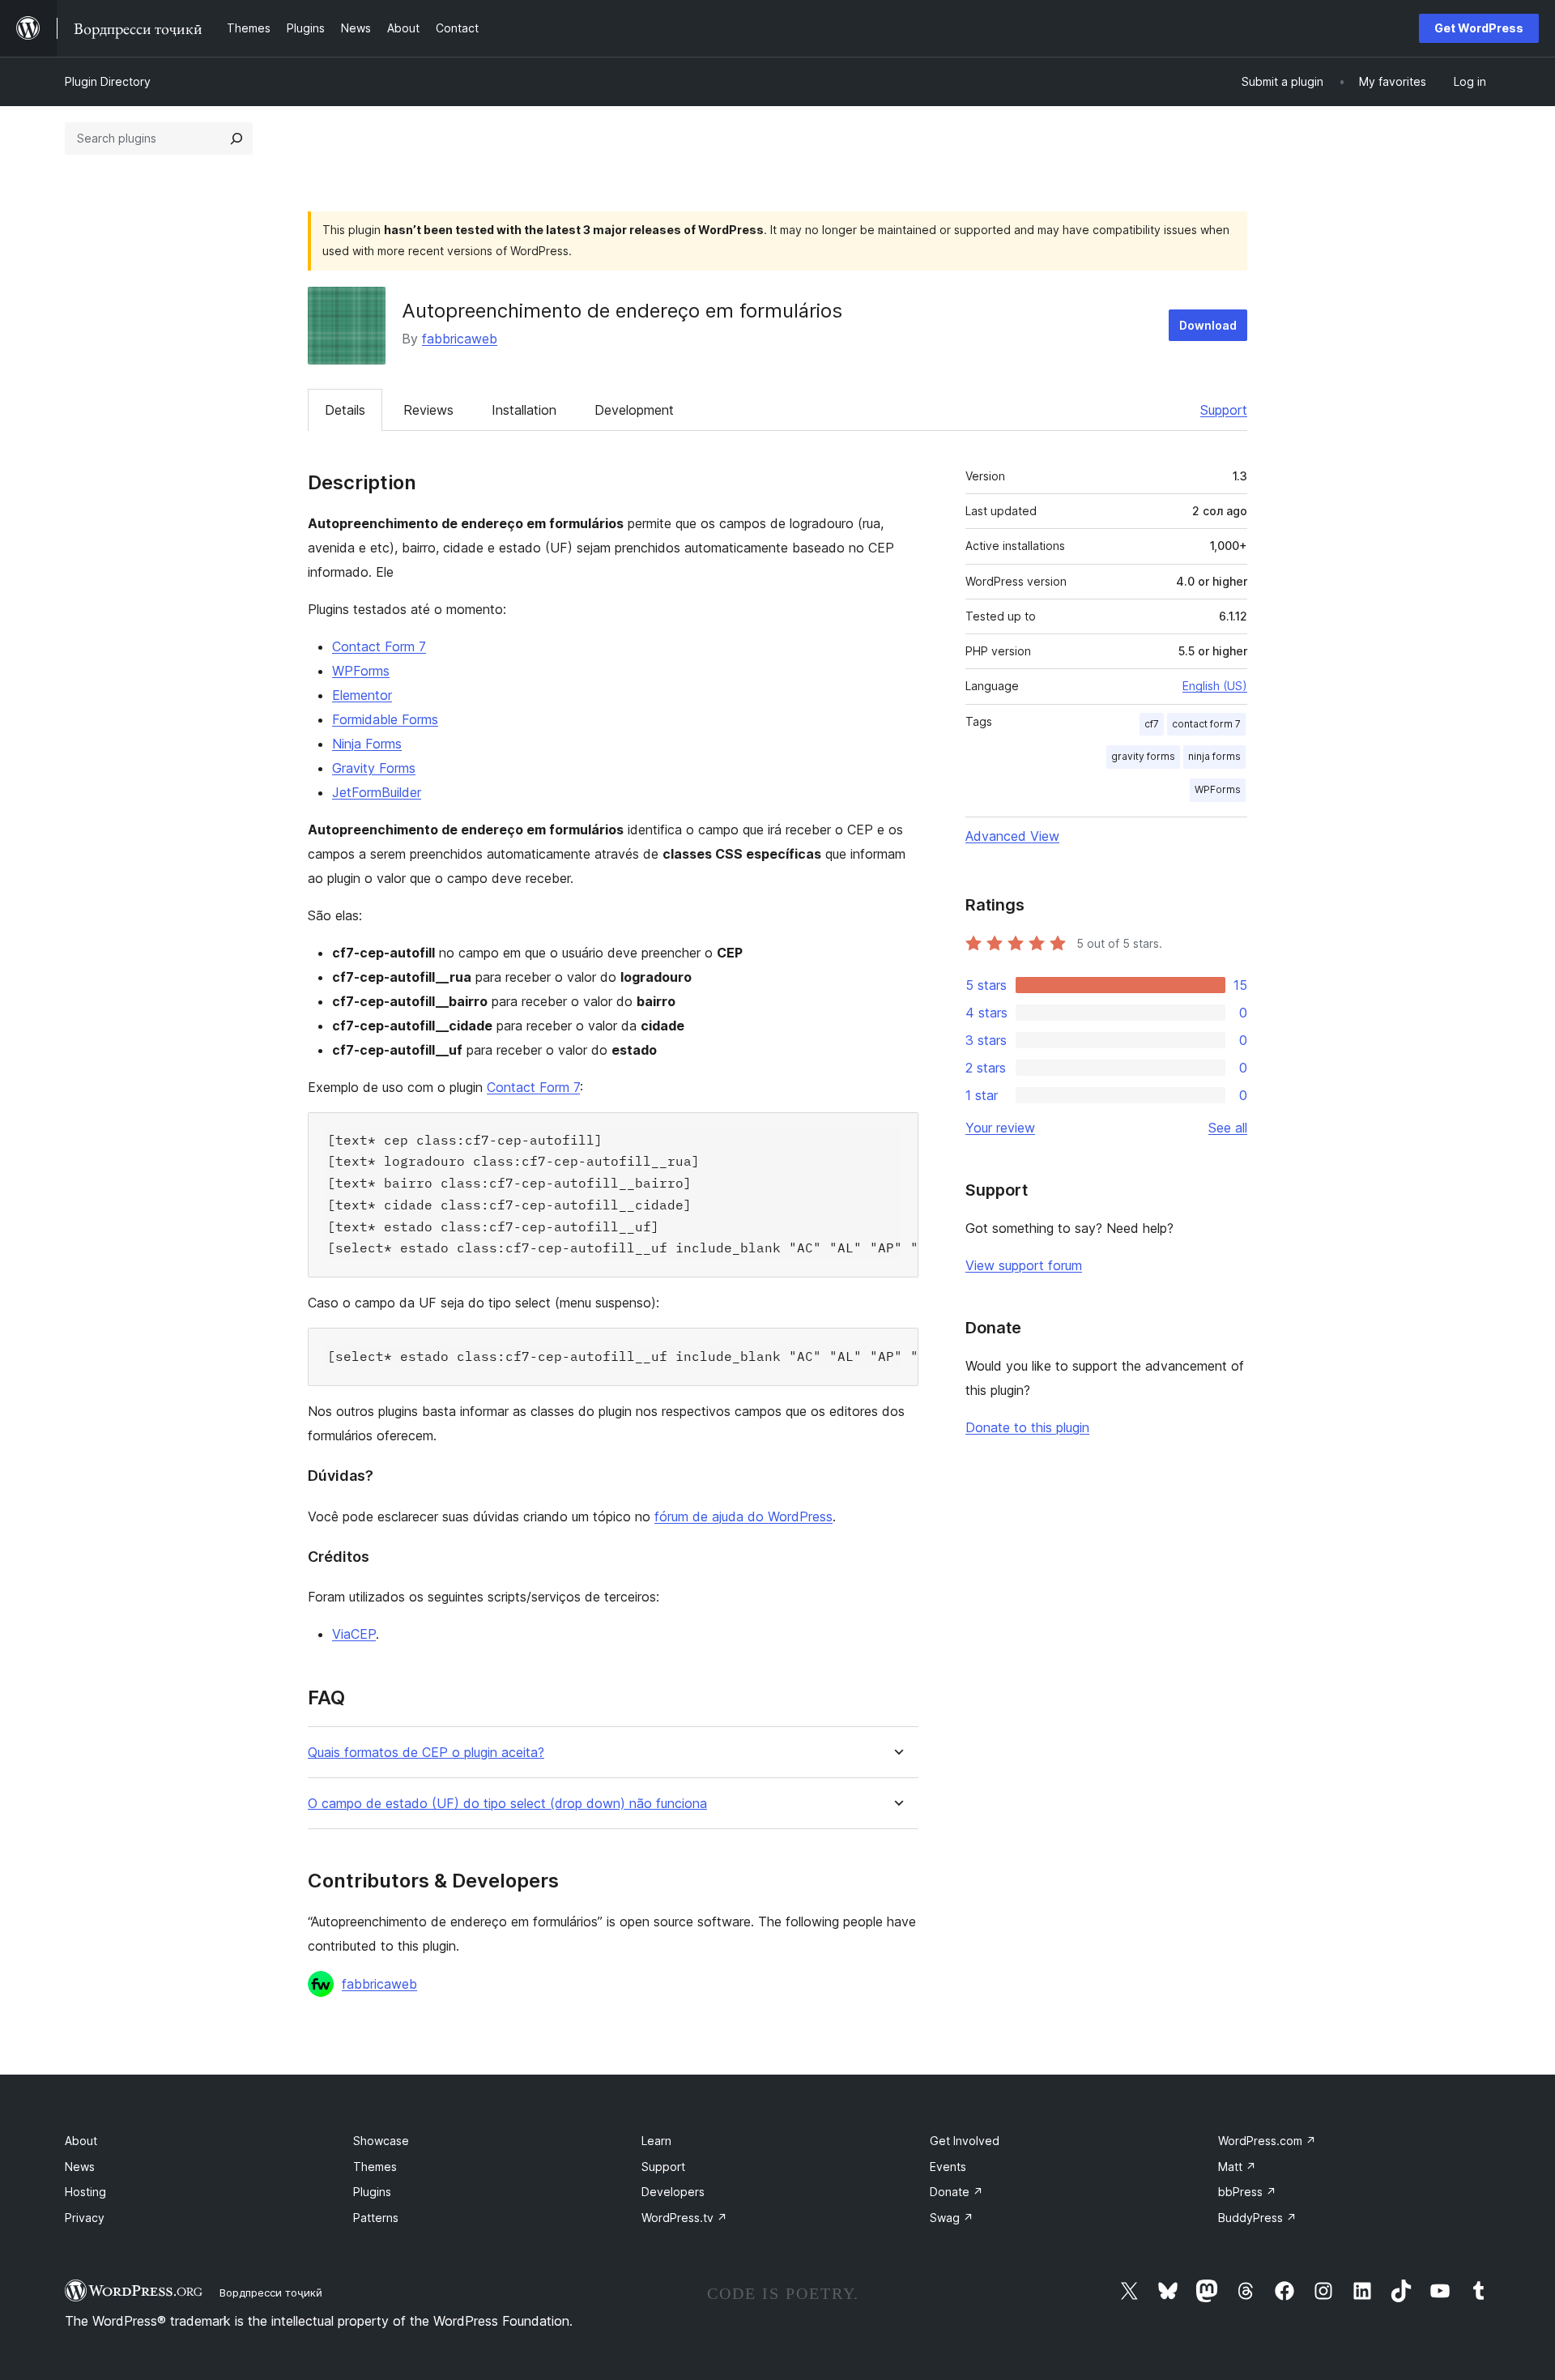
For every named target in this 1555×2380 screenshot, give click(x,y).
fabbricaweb (460, 339)
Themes (375, 2167)
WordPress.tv (684, 2218)
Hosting (85, 2192)
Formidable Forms (385, 719)
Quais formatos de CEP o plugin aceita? (426, 1753)
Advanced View (1012, 836)
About (81, 2141)
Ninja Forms (367, 744)
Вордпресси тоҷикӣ (271, 2293)
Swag (952, 2218)
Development (634, 410)
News (80, 2167)
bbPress (1247, 2192)
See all (1228, 1128)
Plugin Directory (108, 81)
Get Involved (965, 2141)
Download (1208, 325)
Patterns (376, 2218)
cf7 (1152, 724)
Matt (1237, 2167)
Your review (1000, 1128)
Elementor (362, 695)
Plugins (372, 2192)
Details (345, 410)
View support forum (1024, 1265)
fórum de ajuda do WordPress (743, 1516)
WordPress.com (1267, 2141)
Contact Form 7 (379, 646)
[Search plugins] (236, 139)
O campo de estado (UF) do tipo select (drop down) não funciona (507, 1804)
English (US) (1215, 686)
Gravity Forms (374, 768)
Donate (956, 2192)
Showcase (381, 2141)
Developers (673, 2192)
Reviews (428, 410)
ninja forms (1214, 756)
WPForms (361, 671)
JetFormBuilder (377, 792)
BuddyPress (1257, 2218)
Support (1224, 410)
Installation (524, 410)
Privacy (85, 2218)
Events (948, 2167)
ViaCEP (354, 1634)
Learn (656, 2141)
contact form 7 (1206, 724)
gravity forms (1143, 756)
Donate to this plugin (1027, 1427)
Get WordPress (1479, 28)
